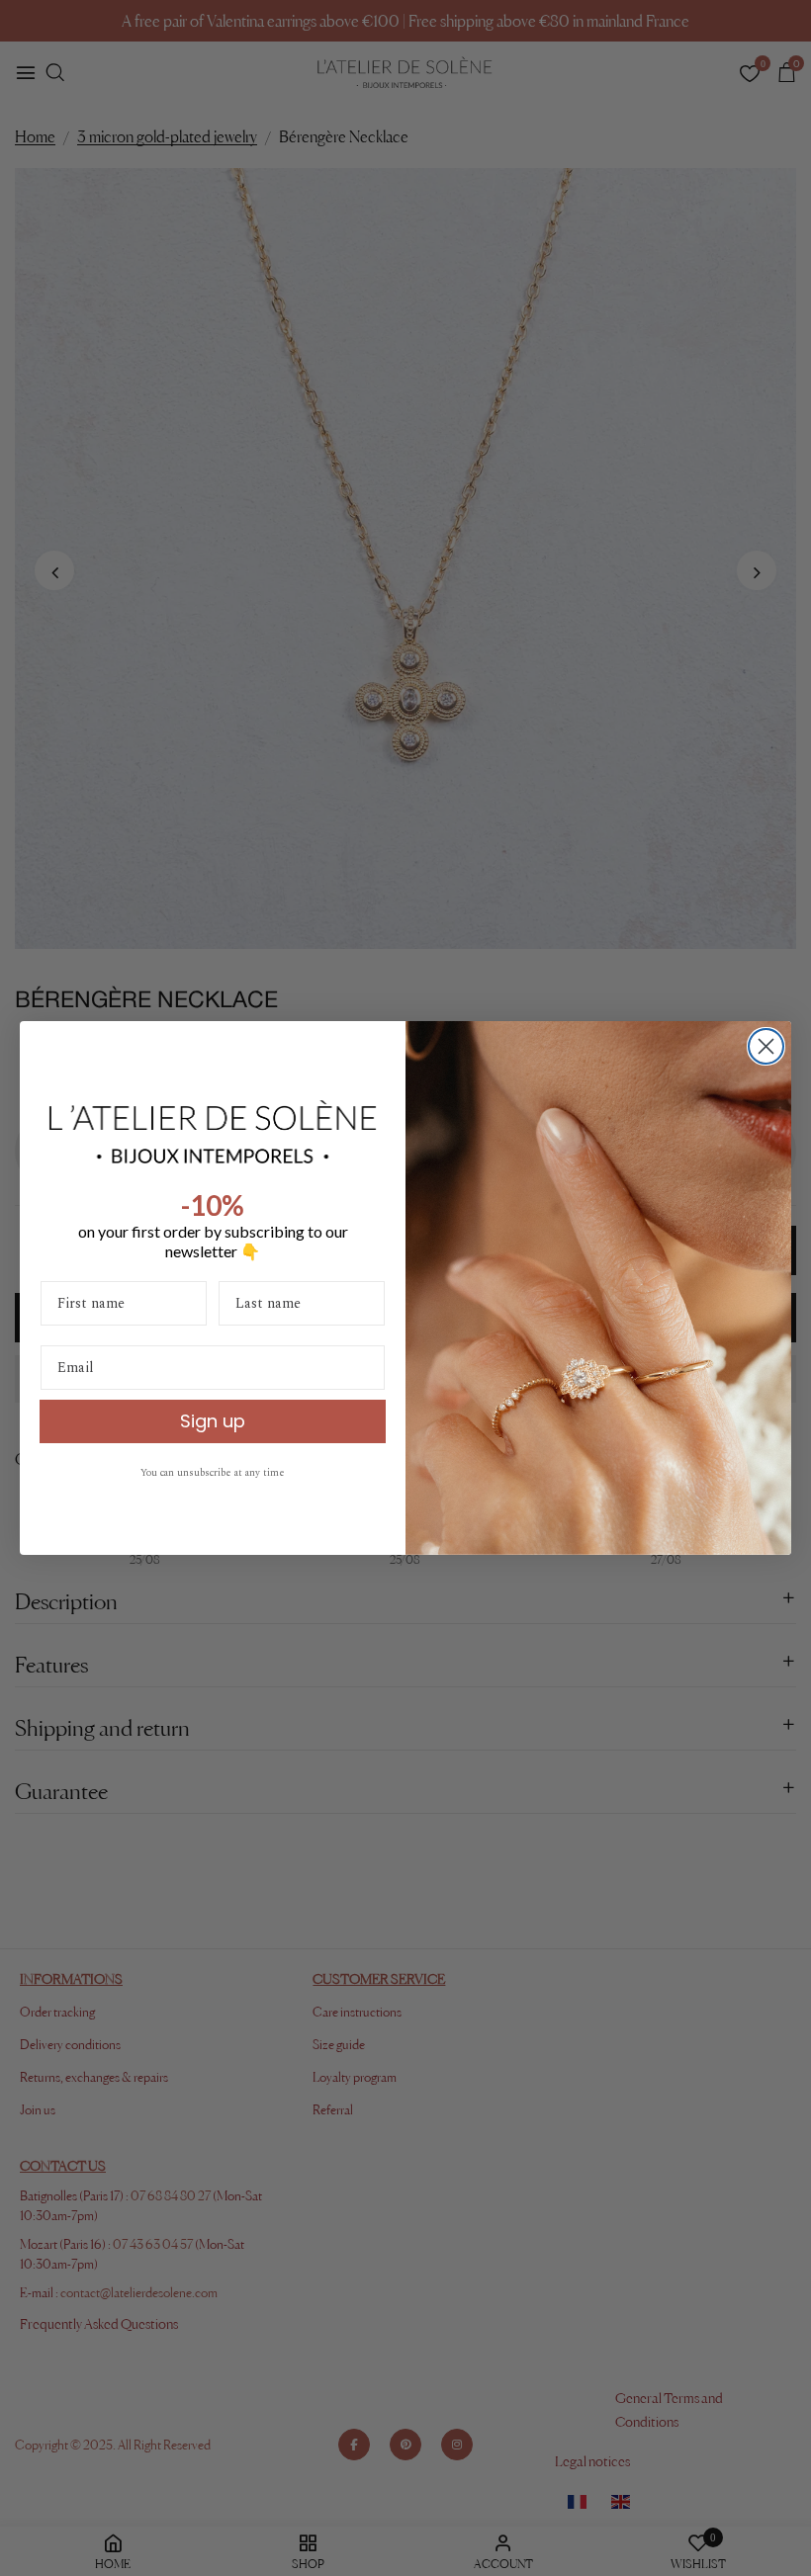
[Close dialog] (766, 1046)
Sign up (213, 1421)
